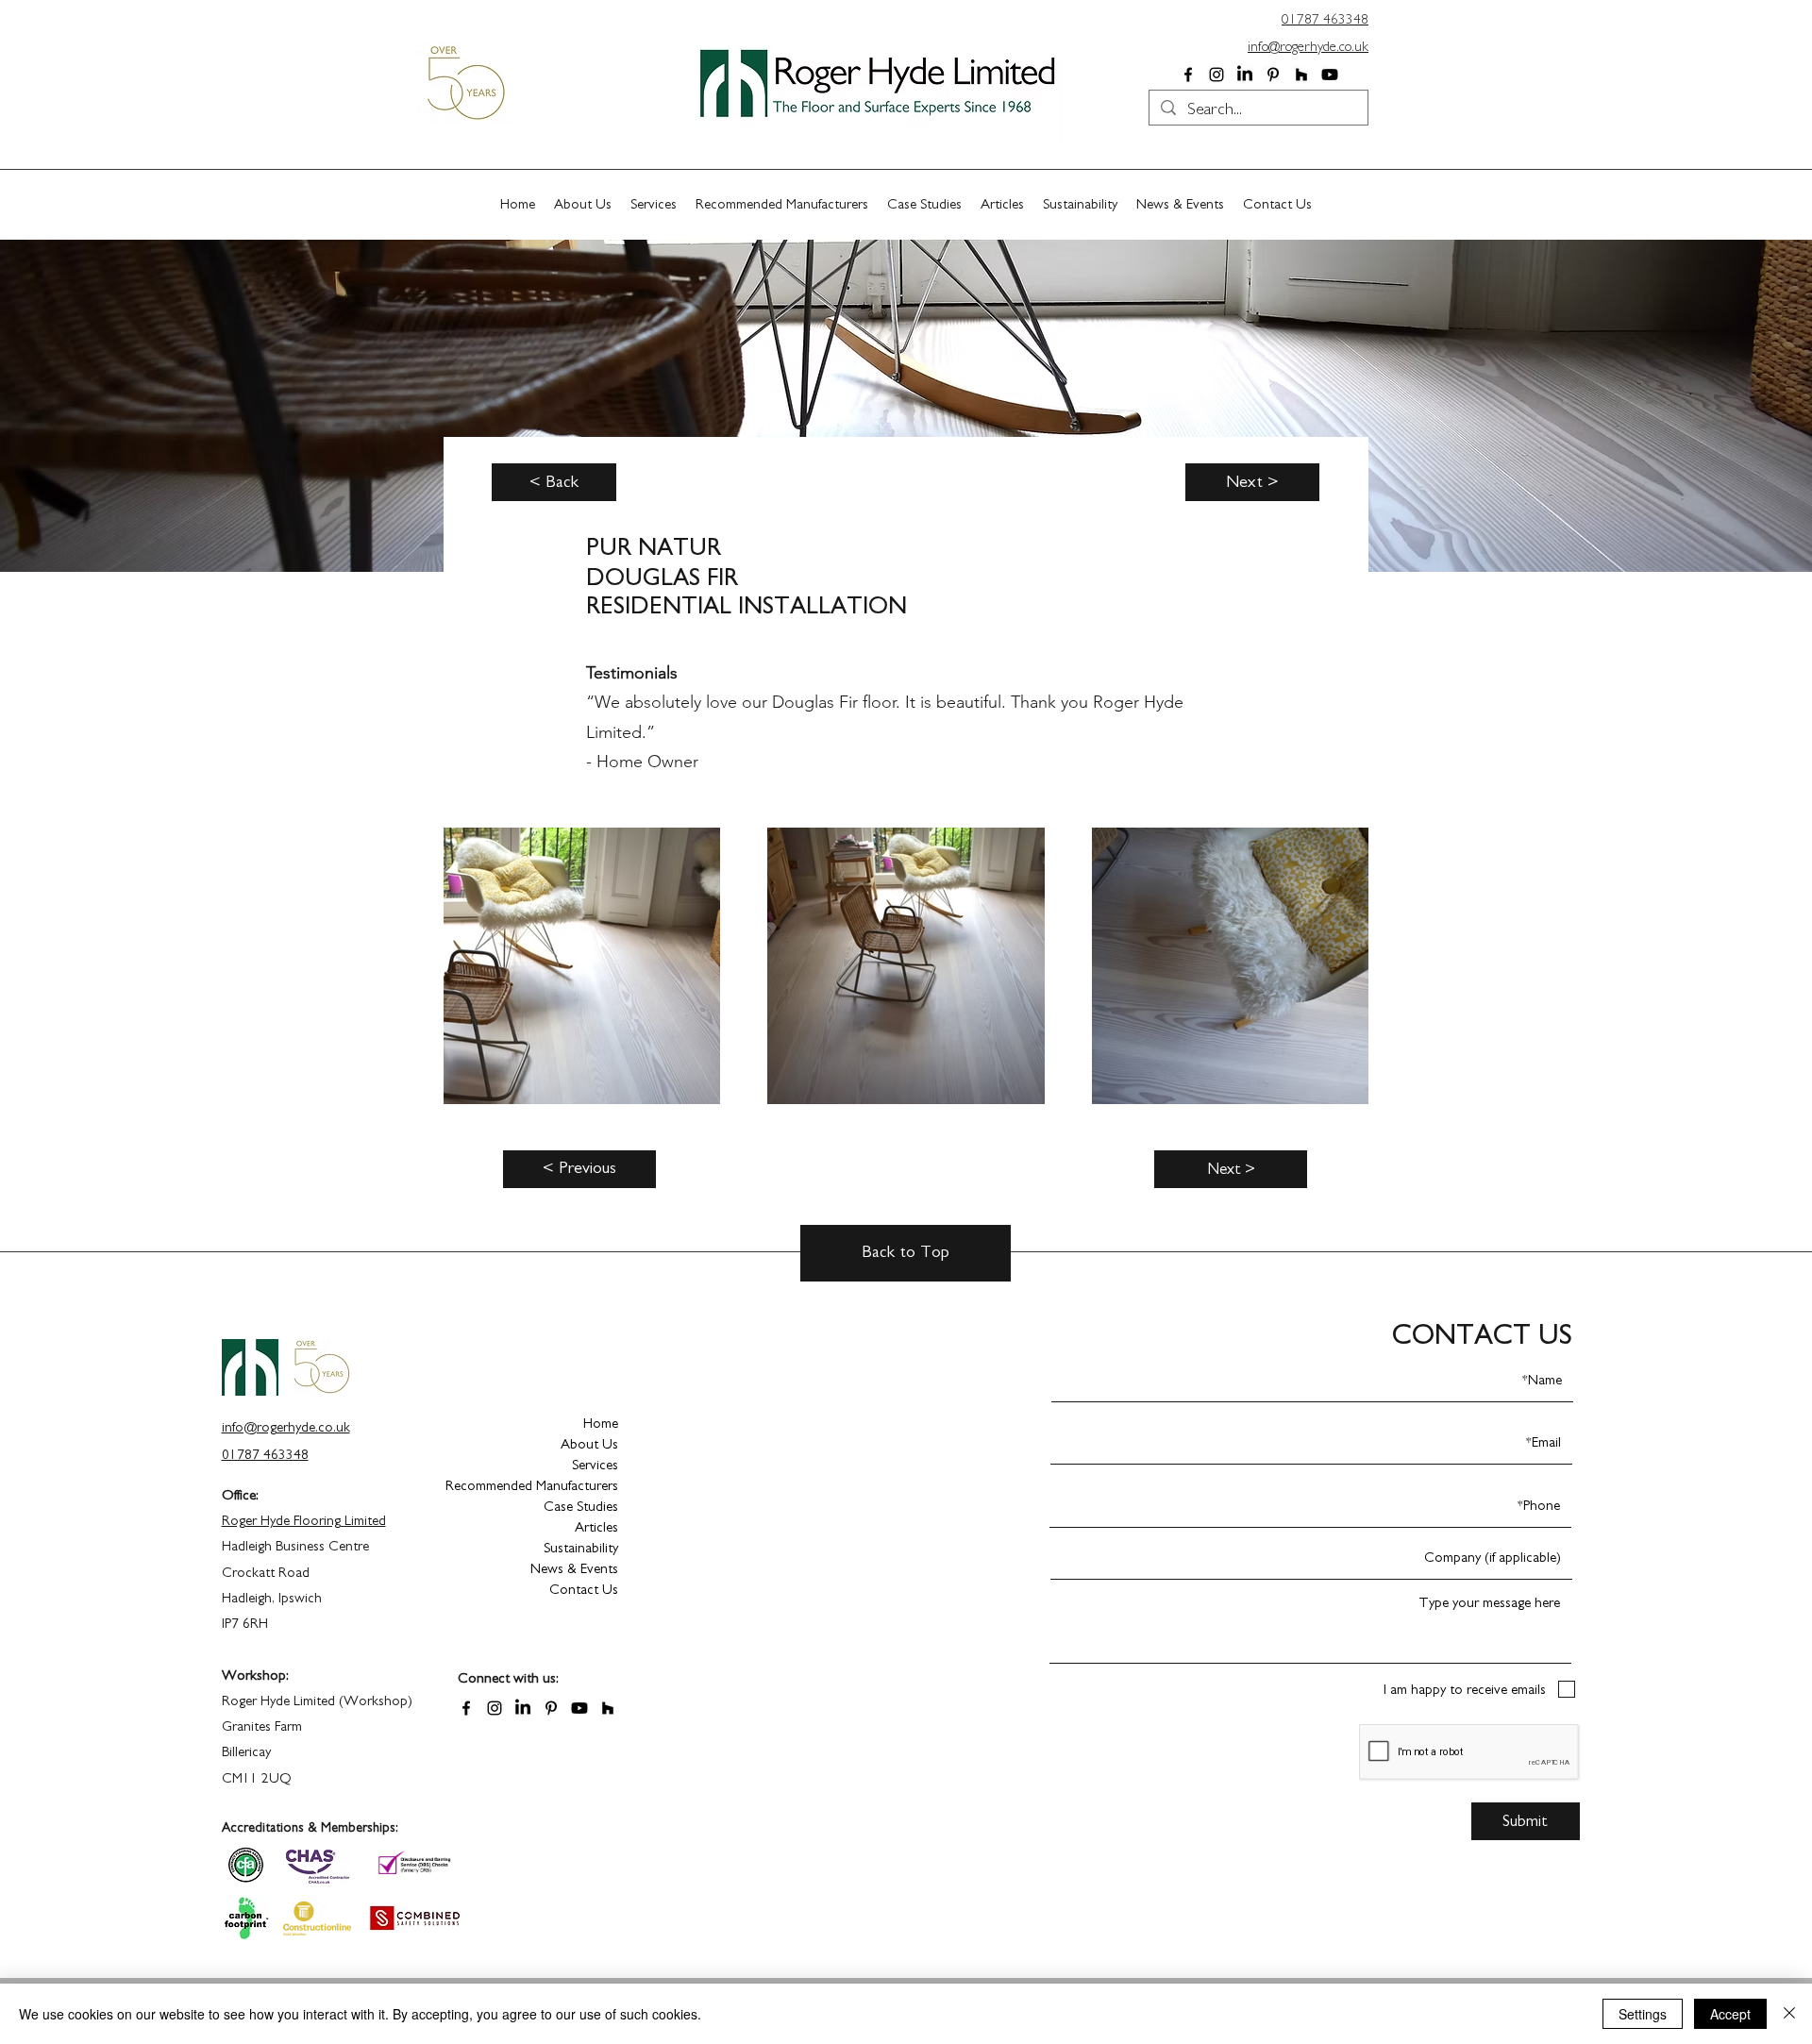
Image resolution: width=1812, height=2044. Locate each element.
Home (601, 1424)
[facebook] (1188, 75)
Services (595, 1465)
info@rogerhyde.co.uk (1308, 47)
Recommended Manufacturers (552, 1486)
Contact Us (584, 1590)
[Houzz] (1301, 75)
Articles (596, 1527)
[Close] (1789, 2014)
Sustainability (581, 1548)
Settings (1643, 2014)
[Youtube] (1330, 75)
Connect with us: (508, 1678)
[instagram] (1216, 75)
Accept (1730, 2014)
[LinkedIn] (1245, 75)
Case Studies (581, 1507)
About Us (589, 1444)
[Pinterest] (1273, 75)
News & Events (574, 1569)
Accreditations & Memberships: (310, 1828)
